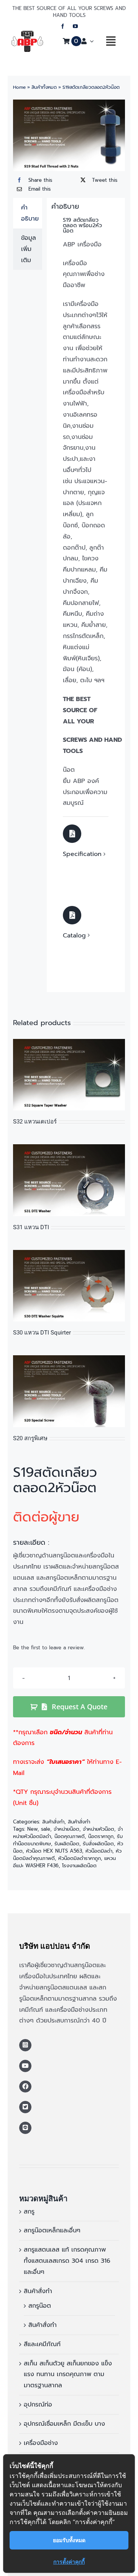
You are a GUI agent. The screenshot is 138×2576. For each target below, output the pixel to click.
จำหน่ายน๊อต (67, 1829)
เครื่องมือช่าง (41, 2443)
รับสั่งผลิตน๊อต (98, 1844)
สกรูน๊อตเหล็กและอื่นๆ (52, 2230)
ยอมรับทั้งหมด (69, 2540)
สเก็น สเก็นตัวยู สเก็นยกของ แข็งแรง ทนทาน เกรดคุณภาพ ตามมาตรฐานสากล (68, 2375)
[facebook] (63, 26)
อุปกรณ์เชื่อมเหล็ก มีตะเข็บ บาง (64, 2424)
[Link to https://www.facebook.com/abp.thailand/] (25, 2087)
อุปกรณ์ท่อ (38, 2405)
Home (19, 87)
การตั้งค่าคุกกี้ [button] (69, 2562)
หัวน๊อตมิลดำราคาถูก (80, 1858)
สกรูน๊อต (40, 2306)
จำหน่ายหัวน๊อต (99, 1829)
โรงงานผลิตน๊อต (79, 1866)
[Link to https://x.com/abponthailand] (25, 2107)
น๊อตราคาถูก (101, 1836)
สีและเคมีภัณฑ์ (42, 2344)
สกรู (29, 2212)
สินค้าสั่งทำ (53, 1822)
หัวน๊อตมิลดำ (99, 1851)
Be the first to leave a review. (49, 1648)
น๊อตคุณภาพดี (70, 1836)
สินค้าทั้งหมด (44, 87)
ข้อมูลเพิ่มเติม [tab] (29, 249)
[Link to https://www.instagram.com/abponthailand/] (25, 2045)
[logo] (27, 34)
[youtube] (75, 26)
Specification (82, 854)
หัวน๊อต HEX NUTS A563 (54, 1851)
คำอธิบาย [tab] (30, 213)
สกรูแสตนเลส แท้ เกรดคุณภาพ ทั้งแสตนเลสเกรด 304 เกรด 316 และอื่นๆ (67, 2261)
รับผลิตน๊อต (67, 1844)
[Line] (25, 2128)
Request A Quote (80, 1707)
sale (46, 1829)
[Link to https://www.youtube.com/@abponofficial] (25, 2066)
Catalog (74, 936)
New (32, 1829)
